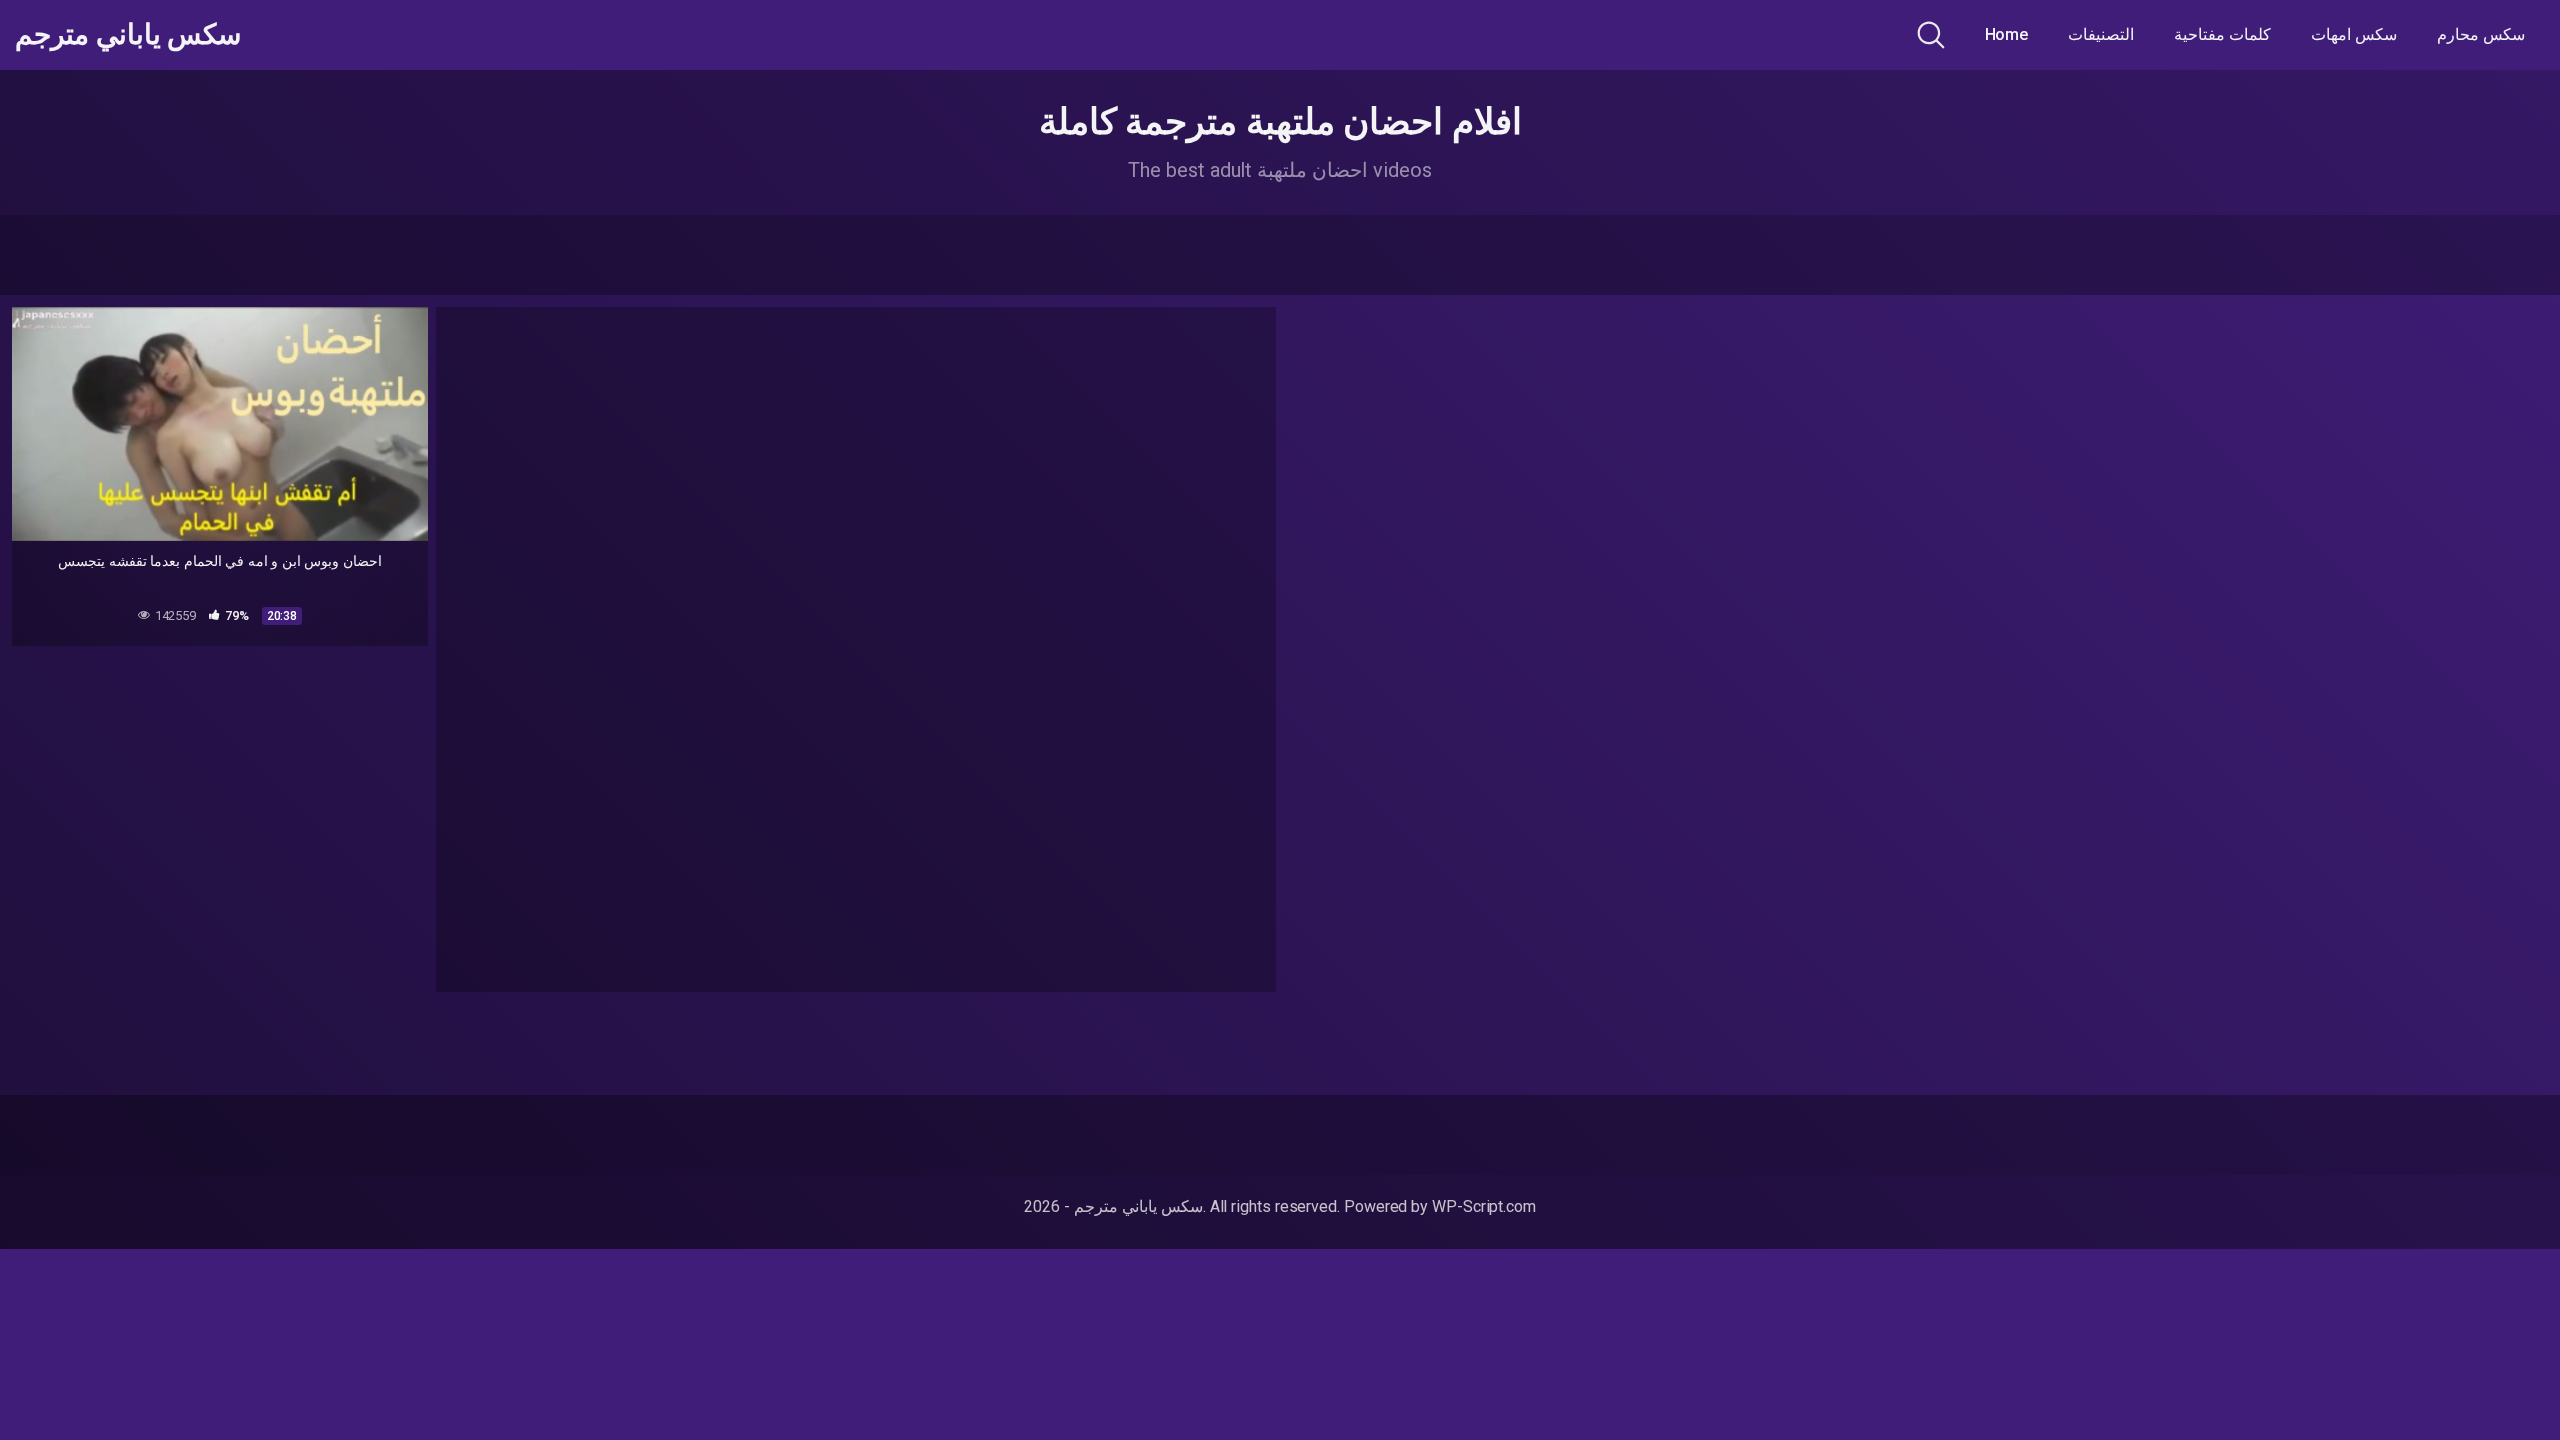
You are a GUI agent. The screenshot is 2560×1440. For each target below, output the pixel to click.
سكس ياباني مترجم (128, 35)
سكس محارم (2481, 34)
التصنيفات (2101, 34)
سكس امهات (2354, 34)
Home (2007, 34)
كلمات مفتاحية (2222, 34)
